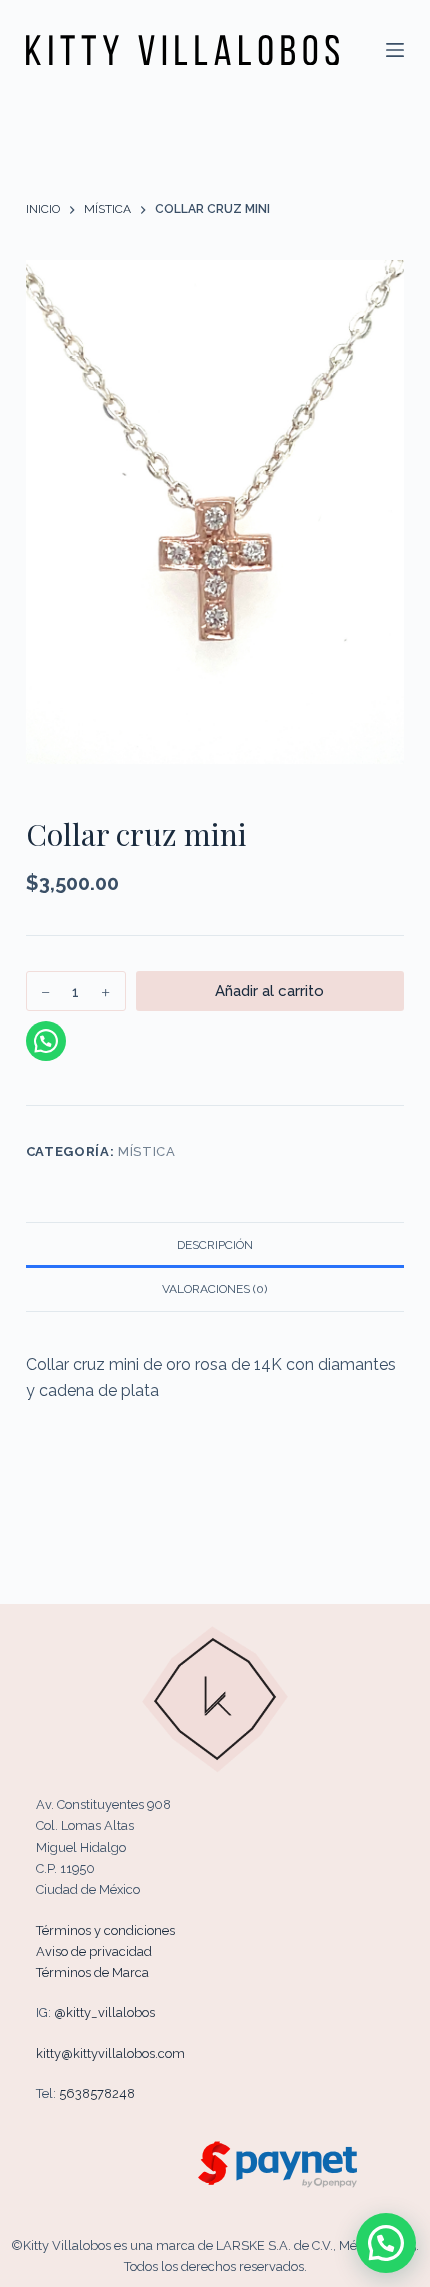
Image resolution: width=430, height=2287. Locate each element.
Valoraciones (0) (214, 1289)
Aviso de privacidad (94, 1951)
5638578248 (97, 2093)
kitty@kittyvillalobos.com (110, 2053)
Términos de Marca (92, 1972)
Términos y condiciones (105, 1930)
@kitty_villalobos (104, 2012)
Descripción (215, 1245)
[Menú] (395, 50)
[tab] (215, 1244)
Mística (147, 1151)
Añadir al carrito (269, 991)
